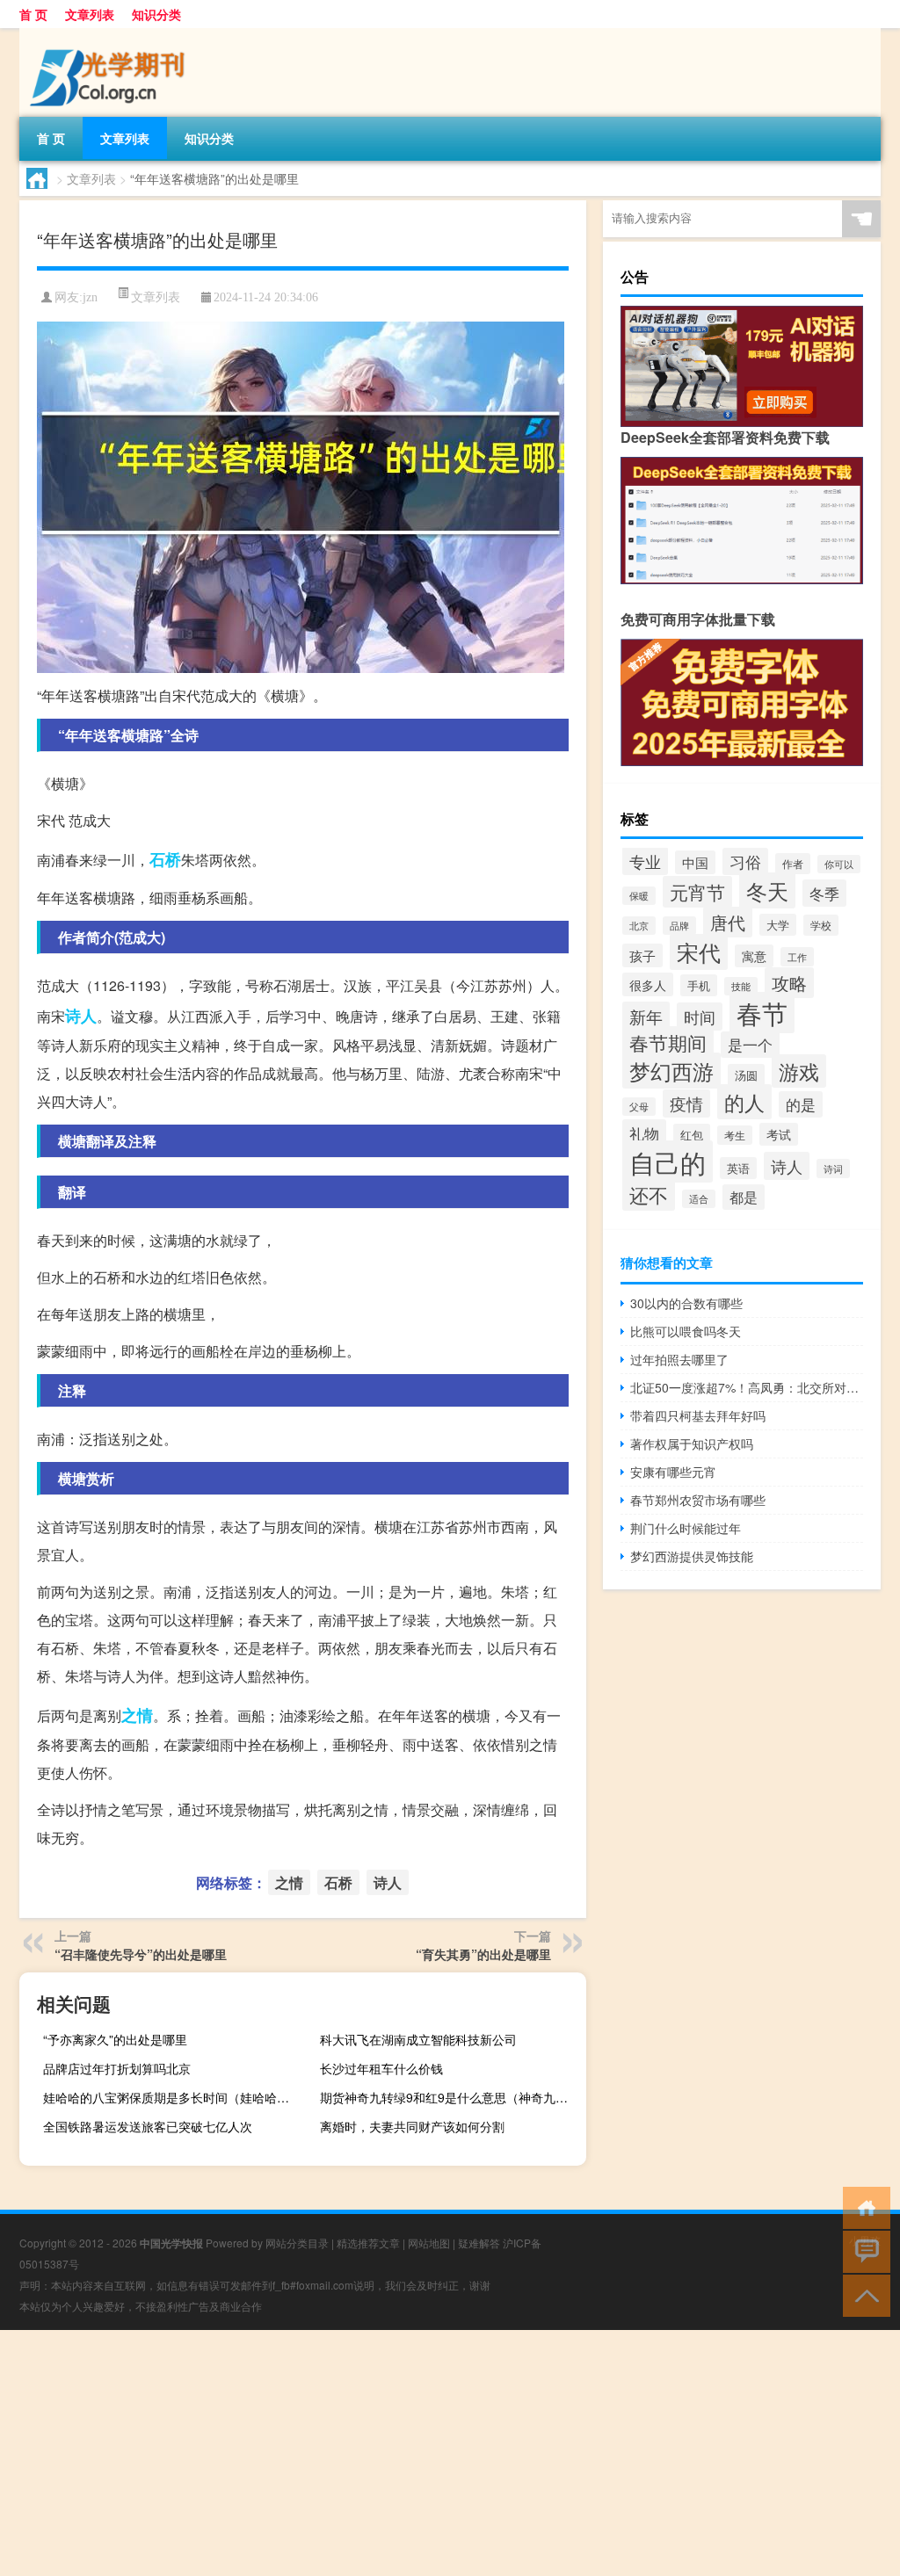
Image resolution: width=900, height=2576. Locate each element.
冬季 (824, 893)
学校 (821, 925)
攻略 (789, 983)
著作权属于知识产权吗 (692, 1444)
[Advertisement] (450, 2453)
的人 (744, 1102)
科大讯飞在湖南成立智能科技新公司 (418, 2039)
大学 (778, 925)
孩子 (642, 955)
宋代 (699, 952)
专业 (645, 861)
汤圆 (746, 1075)
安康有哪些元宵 (673, 1472)
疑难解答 (479, 2243)
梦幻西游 (671, 1071)
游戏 (799, 1071)
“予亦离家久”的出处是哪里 (115, 2039)
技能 (741, 986)
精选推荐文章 (368, 2243)
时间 (700, 1017)
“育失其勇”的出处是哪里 (483, 1954)
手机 (699, 985)
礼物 (644, 1133)
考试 (779, 1134)
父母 (639, 1107)
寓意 (754, 956)
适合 (699, 1199)
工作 (797, 957)
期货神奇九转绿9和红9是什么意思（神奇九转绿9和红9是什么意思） (451, 2097)
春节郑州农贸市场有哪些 (698, 1500)
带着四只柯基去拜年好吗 (698, 1415)
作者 (793, 864)
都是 (744, 1197)
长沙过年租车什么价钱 (381, 2068)
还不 (649, 1194)
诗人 (81, 1016)
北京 (639, 926)
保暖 (639, 896)
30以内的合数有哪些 (686, 1303)
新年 (646, 1016)
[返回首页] (863, 2207)
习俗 (745, 861)
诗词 (833, 1169)
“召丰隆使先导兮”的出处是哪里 (141, 1954)
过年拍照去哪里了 (679, 1359)
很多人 (648, 984)
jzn (90, 297)
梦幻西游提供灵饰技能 (692, 1556)
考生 (735, 1135)
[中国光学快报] (112, 34)
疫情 (686, 1103)
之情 (137, 1715)
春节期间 (668, 1042)
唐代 (728, 922)
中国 (695, 862)
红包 (692, 1135)
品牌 (679, 926)
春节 (762, 1013)
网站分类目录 (297, 2243)
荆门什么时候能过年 (686, 1528)
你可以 (839, 864)
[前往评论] (863, 2250)
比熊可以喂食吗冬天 (686, 1331)
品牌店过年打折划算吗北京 (117, 2068)
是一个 (750, 1045)
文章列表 (90, 14)
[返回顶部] (863, 2294)
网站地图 (429, 2243)
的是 (801, 1104)
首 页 (33, 14)
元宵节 (697, 892)
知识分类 (156, 14)
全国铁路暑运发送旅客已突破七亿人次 (148, 2126)
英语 (738, 1168)
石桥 (165, 859)
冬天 (767, 890)
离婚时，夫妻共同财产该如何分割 (412, 2126)
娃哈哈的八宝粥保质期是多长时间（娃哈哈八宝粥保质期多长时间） (174, 2097)
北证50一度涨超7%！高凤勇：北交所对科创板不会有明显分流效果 (747, 1387)
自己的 (668, 1161)
